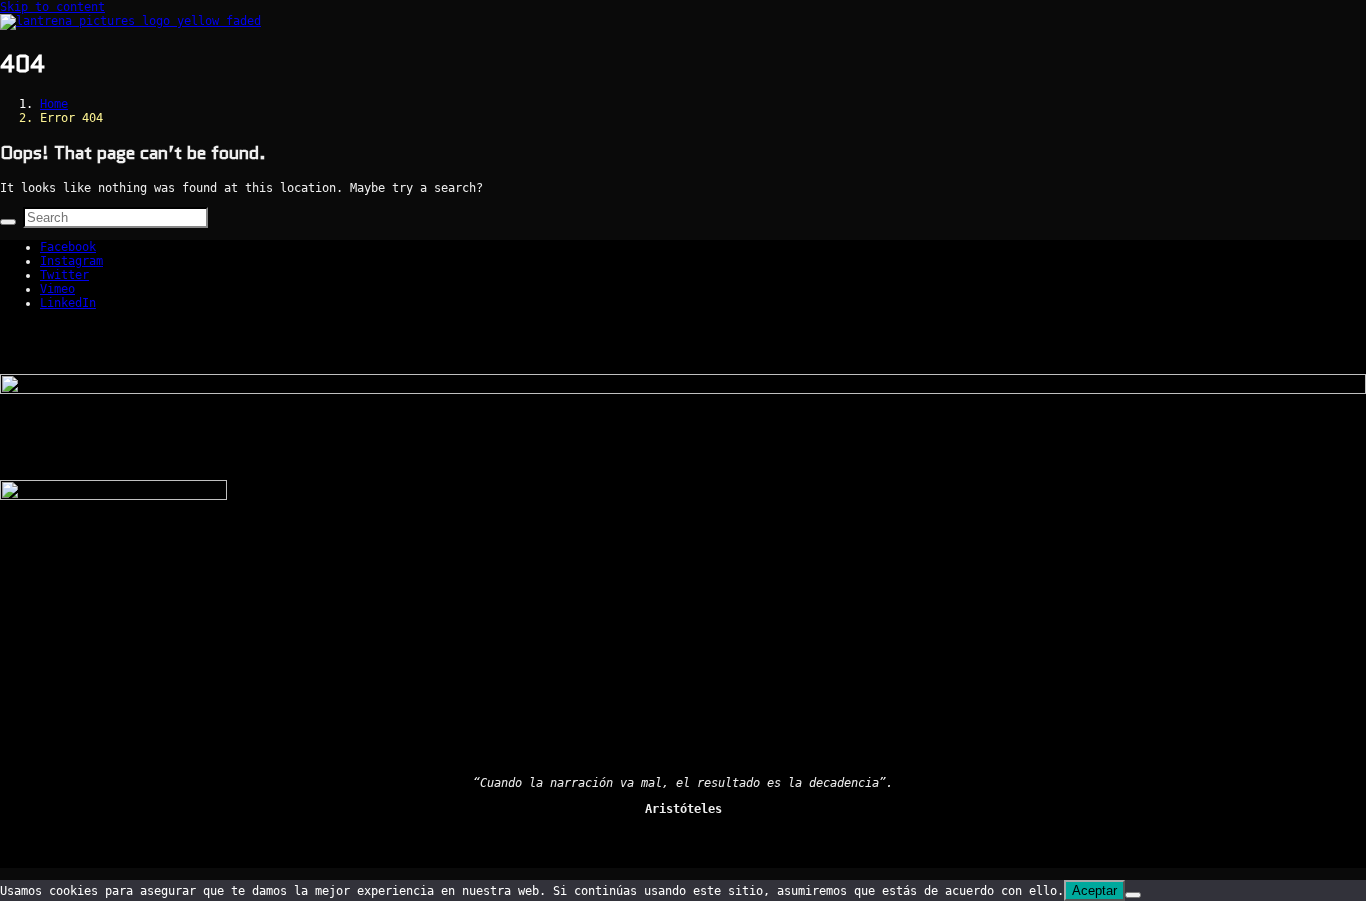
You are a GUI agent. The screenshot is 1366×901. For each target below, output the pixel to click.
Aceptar (1094, 890)
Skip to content (52, 7)
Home (54, 104)
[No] (1133, 895)
